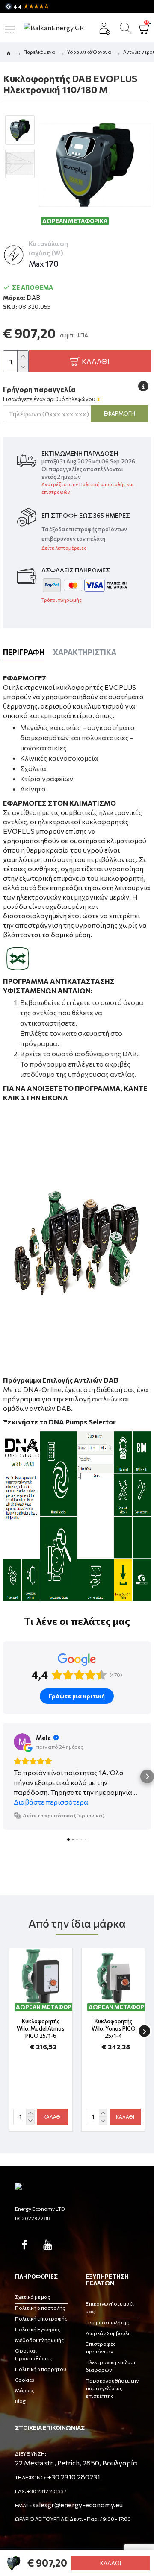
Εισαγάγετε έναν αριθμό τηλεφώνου (49, 399)
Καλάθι (111, 2563)
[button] (7, 1776)
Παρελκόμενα (39, 52)
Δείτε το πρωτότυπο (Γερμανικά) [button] (64, 1815)
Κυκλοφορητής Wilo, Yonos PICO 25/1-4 (114, 2028)
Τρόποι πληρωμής (62, 600)
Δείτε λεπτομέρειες (64, 548)
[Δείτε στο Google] (22, 1742)
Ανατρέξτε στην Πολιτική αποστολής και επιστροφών (88, 488)
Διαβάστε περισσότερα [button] (51, 1802)
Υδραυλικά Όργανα (89, 52)
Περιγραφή (24, 652)
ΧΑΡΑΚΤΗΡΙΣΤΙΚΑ (85, 652)
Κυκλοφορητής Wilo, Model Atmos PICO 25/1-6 (41, 2028)
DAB (33, 297)
